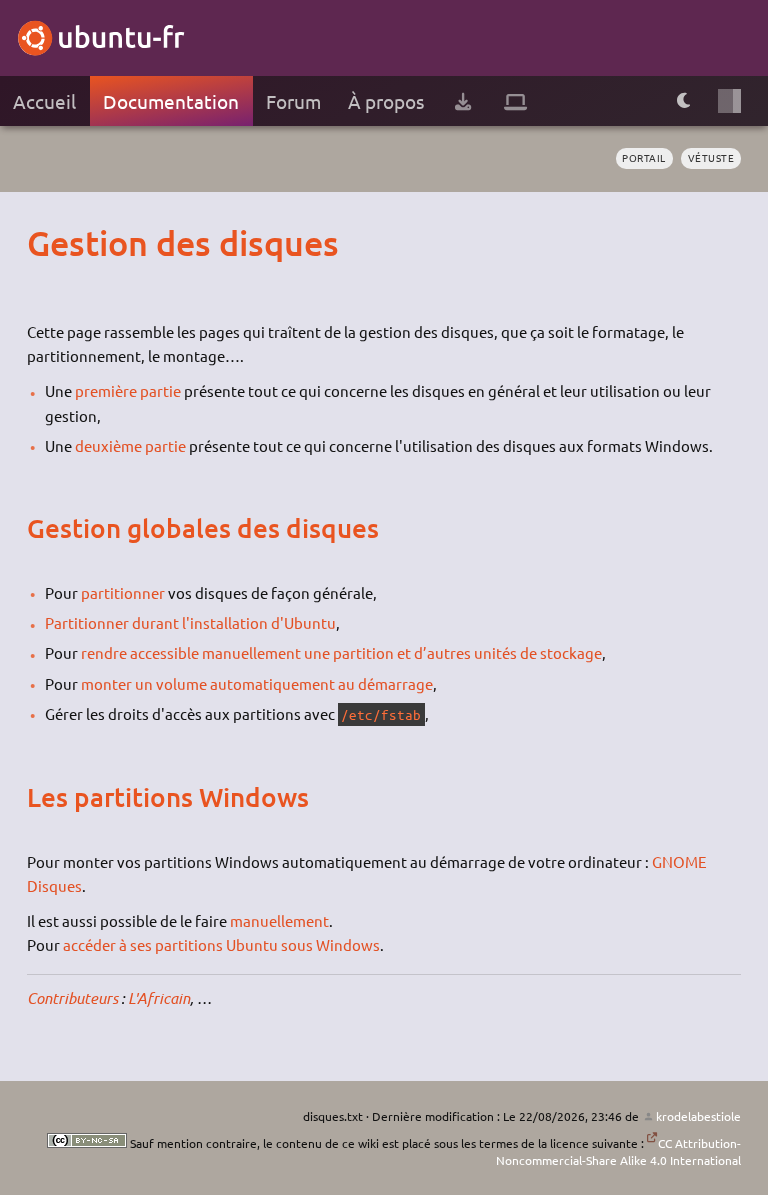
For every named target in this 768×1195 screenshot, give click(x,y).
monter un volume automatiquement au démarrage (257, 683)
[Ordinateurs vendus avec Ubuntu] (515, 101)
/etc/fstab (381, 714)
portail (644, 157)
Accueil (44, 101)
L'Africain (159, 998)
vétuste (711, 157)
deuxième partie (130, 445)
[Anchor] (46, 242)
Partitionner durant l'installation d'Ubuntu (190, 622)
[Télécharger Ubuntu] (463, 101)
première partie (128, 390)
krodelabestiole (698, 1116)
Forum (293, 101)
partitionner (123, 592)
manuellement (279, 920)
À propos (386, 101)
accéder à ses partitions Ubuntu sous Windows (221, 944)
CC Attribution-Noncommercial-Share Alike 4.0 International (618, 1151)
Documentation (171, 101)
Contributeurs (72, 998)
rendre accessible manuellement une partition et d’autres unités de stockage (341, 652)
